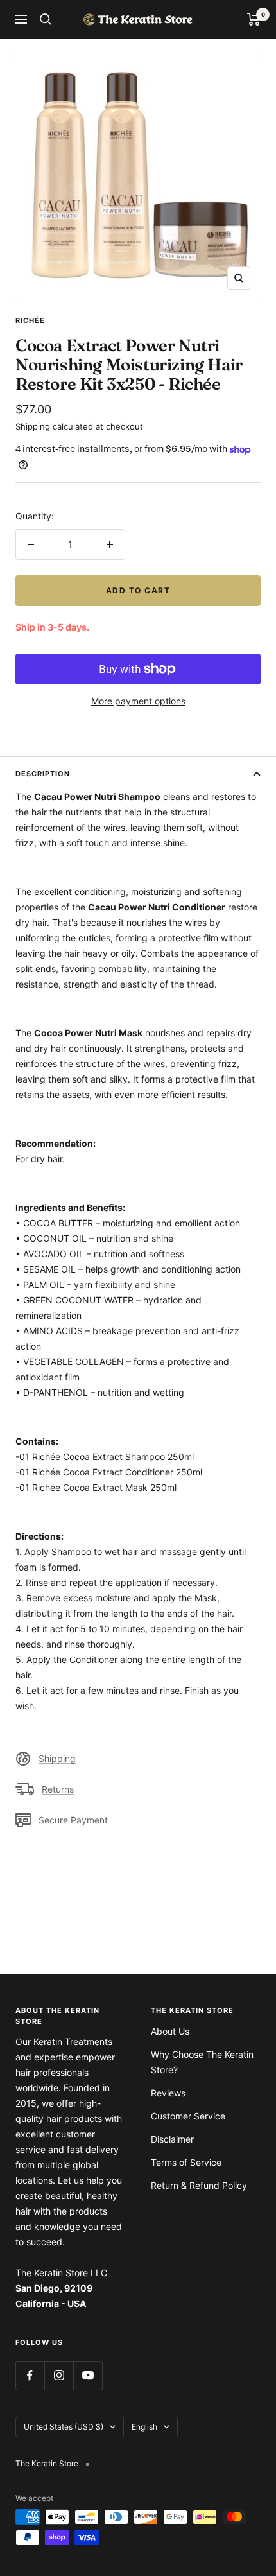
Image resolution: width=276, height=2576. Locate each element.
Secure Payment (73, 1820)
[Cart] (254, 19)
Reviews (168, 2093)
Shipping (57, 1758)
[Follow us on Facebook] (30, 2375)
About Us (170, 2031)
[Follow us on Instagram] (59, 2375)
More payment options (138, 701)
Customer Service (188, 2116)
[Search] (46, 19)
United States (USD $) (64, 2427)
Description (43, 774)
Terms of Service (186, 2162)
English (144, 2427)
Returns (58, 1789)
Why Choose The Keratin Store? (202, 2062)
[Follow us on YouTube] (88, 2375)
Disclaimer (172, 2139)
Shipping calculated (54, 426)
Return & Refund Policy (199, 2185)
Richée (30, 320)
